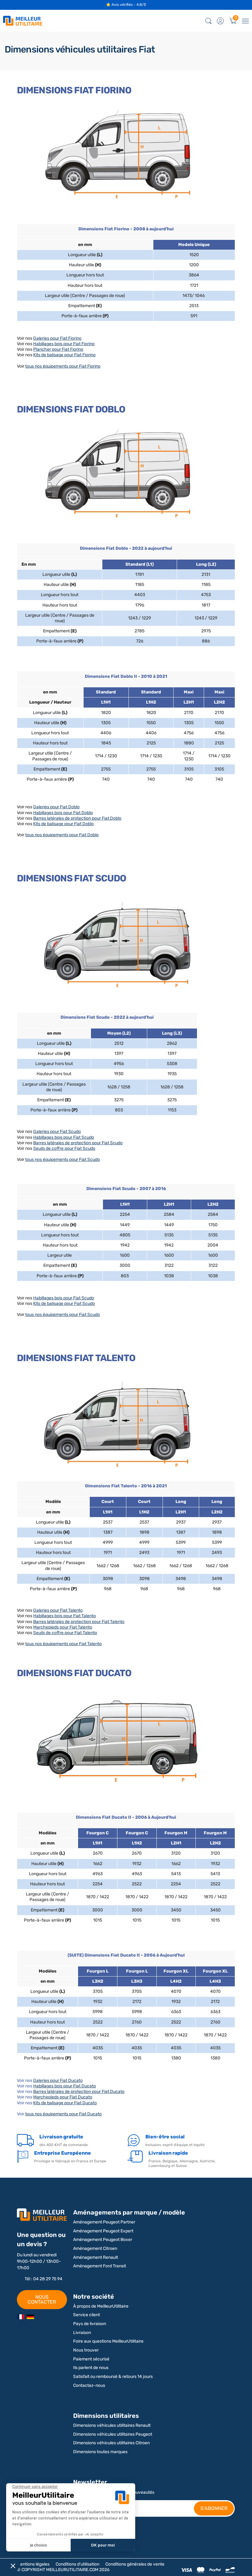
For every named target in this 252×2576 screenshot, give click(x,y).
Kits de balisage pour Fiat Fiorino (64, 355)
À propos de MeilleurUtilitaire (101, 2306)
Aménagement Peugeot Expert (103, 2231)
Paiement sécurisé (91, 2359)
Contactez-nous (89, 2385)
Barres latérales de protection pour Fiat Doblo (77, 818)
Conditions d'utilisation (77, 2564)
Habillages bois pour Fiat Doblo (63, 813)
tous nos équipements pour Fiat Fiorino (63, 366)
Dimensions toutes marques (100, 2452)
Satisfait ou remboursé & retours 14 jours (113, 2377)
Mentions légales (33, 2564)
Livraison (82, 2333)
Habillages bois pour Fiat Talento (65, 1616)
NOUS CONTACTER (42, 2299)
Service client (87, 2315)
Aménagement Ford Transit (100, 2266)
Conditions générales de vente (135, 2564)
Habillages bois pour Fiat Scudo (64, 1137)
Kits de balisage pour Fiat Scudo (64, 1304)
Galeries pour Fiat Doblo (56, 807)
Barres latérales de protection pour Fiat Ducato (79, 2092)
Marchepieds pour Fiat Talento (63, 1627)
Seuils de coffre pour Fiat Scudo (64, 1148)
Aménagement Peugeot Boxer (103, 2240)
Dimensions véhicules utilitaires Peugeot (113, 2434)
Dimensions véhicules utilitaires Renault (112, 2425)
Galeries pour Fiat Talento (58, 1610)
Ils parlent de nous (91, 2368)
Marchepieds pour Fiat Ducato (63, 2097)
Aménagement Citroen (95, 2248)
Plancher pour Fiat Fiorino (58, 349)
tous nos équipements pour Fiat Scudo (63, 1159)
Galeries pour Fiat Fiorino (57, 338)
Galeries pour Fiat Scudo (57, 1132)
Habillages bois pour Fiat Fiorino (64, 344)
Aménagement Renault (96, 2257)
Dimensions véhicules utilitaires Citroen (111, 2443)
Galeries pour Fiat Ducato (58, 2080)
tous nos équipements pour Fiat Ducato (63, 2114)
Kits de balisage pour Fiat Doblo (63, 824)
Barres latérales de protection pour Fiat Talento (79, 1622)
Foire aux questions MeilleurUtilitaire (108, 2341)
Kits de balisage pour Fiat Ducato (65, 2103)
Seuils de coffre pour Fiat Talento (65, 1633)
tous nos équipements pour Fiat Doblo (62, 835)
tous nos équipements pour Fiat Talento (63, 1644)
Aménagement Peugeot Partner (104, 2222)
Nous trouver (86, 2350)
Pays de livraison (90, 2324)
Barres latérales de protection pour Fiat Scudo (78, 1143)
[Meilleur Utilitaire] (21, 2317)
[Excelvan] (30, 2317)
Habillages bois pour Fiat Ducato (65, 2086)
